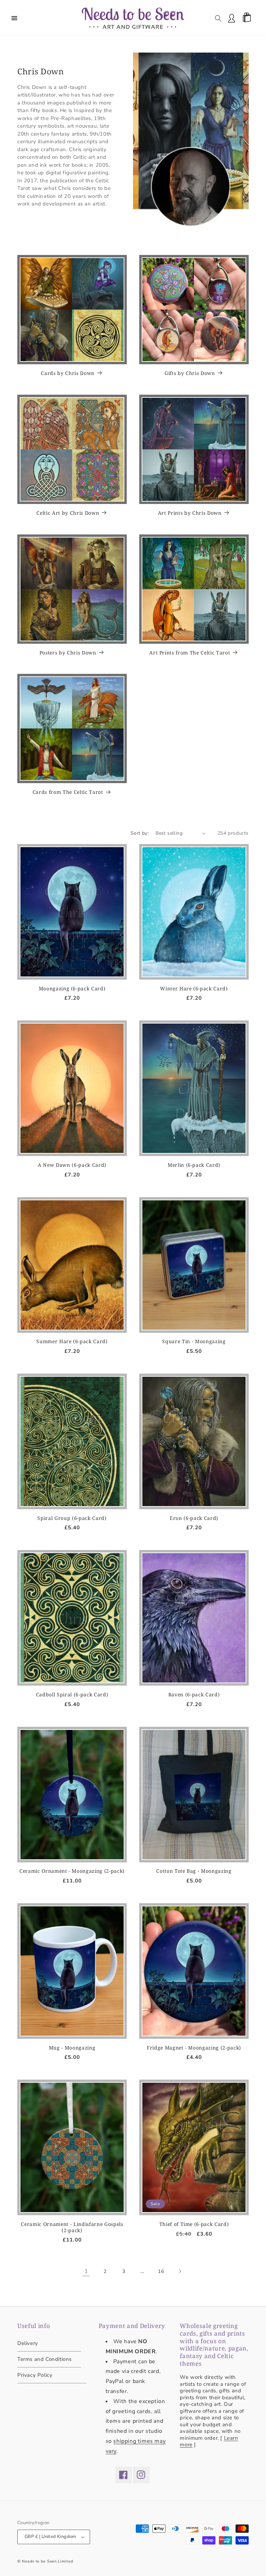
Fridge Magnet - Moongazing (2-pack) (194, 2048)
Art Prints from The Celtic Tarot (190, 653)
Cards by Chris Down (68, 373)
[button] (15, 18)
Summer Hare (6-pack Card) (72, 1341)
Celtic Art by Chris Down (68, 513)
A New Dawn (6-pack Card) (72, 1165)
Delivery (28, 2344)
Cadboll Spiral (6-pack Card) (72, 1695)
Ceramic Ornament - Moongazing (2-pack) (72, 1871)
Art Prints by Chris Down (190, 513)
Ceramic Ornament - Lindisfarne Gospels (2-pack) (72, 2227)
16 (161, 2271)
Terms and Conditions (45, 2359)
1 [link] (86, 2271)
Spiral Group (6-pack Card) (72, 1518)
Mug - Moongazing (72, 2048)
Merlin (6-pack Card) (194, 1165)
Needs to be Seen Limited (47, 2561)
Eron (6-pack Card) (194, 1518)
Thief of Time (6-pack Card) (194, 2224)
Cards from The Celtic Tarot (68, 792)
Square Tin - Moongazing (194, 1341)
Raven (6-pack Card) (194, 1695)
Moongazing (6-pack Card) (72, 989)
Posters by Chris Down (68, 653)
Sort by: (140, 833)
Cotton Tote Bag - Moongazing (194, 1871)
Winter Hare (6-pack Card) (194, 989)
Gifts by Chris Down (190, 373)
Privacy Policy (35, 2375)
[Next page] (180, 2271)
